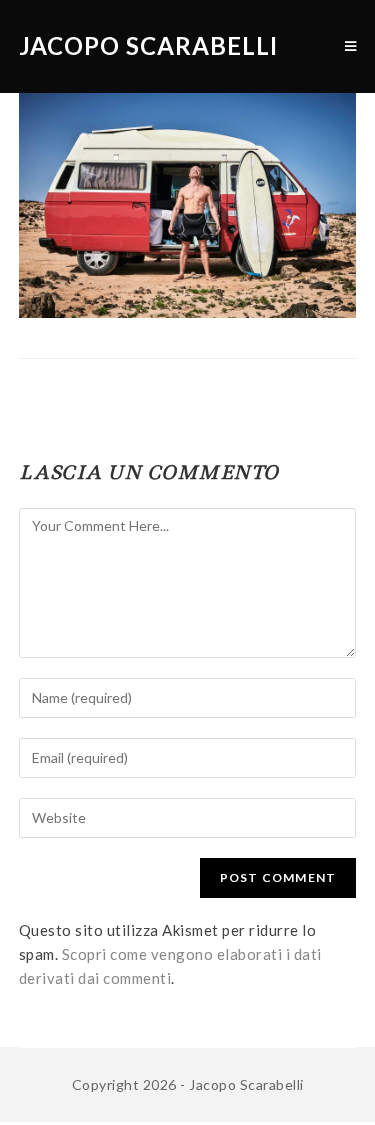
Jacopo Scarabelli (148, 45)
